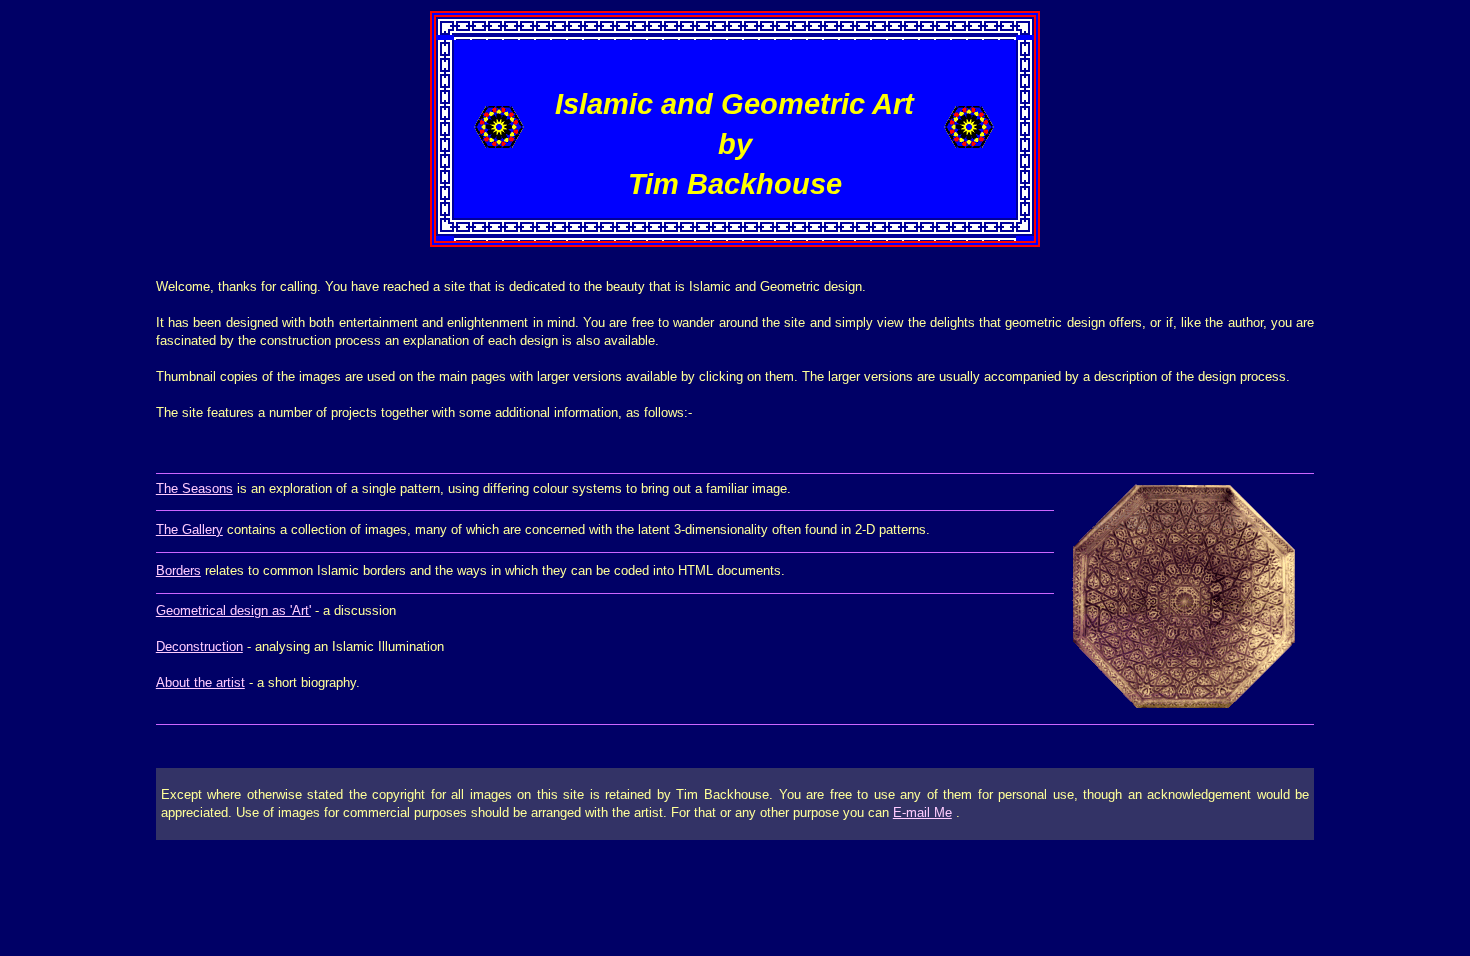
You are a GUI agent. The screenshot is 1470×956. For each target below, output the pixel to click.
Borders (178, 570)
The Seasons (194, 488)
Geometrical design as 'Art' (233, 610)
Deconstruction (199, 646)
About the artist (200, 682)
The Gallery (189, 529)
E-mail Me (922, 812)
